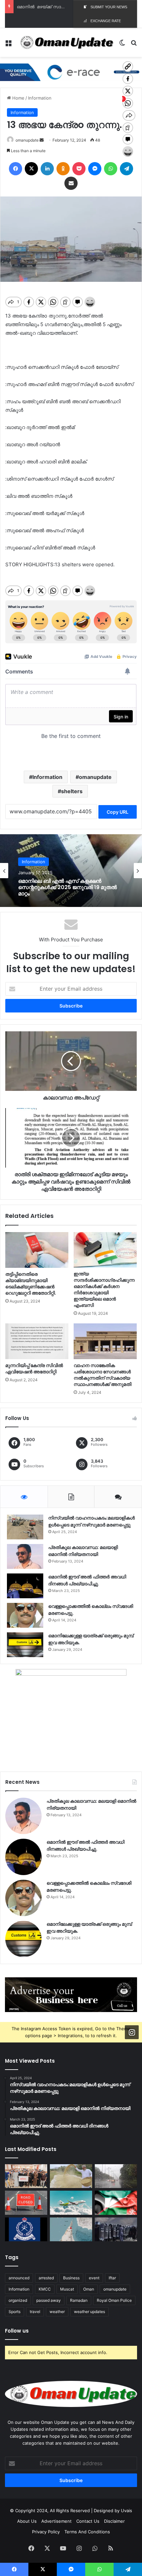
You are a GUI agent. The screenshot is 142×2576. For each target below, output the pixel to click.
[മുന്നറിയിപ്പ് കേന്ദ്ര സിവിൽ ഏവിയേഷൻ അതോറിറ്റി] (37, 1341)
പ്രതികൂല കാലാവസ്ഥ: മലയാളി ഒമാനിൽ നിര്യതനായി (83, 1551)
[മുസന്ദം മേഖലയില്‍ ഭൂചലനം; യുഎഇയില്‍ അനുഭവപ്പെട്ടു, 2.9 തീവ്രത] (71, 2229)
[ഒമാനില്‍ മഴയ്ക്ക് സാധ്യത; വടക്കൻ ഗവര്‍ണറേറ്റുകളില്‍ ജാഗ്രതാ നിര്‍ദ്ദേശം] (116, 2176)
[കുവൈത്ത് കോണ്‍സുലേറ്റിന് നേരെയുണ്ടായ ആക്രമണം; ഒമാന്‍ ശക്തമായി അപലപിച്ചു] (116, 2203)
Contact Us (88, 2521)
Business (71, 2278)
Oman (89, 2289)
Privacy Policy (46, 2532)
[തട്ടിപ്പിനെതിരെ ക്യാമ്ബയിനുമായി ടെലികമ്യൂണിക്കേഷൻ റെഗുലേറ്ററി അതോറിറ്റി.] (37, 1250)
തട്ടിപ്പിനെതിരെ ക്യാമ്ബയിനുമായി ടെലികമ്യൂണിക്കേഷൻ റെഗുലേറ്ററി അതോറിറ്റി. (31, 1284)
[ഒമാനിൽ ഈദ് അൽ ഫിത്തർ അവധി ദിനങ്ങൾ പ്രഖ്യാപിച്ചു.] (25, 1586)
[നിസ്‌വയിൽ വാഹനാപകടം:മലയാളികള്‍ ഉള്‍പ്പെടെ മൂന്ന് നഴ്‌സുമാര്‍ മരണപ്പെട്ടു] (25, 1527)
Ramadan (79, 2300)
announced (19, 2278)
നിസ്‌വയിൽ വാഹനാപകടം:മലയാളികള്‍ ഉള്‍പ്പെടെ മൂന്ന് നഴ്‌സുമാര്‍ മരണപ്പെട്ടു (91, 1521)
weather (57, 2312)
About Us (27, 2521)
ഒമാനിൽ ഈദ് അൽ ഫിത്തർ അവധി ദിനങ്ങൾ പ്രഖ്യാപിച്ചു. (87, 1580)
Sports (15, 2312)
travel (35, 2312)
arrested (46, 2278)
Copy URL (118, 812)
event (94, 2278)
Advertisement (56, 2521)
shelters (72, 791)
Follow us (17, 2331)
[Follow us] (132, 2032)
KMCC (45, 2289)
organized (18, 2300)
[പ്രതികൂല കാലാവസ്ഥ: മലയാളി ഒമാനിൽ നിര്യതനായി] (25, 1556)
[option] (71, 871)
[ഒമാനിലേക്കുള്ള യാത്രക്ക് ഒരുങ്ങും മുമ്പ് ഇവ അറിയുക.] (25, 1645)
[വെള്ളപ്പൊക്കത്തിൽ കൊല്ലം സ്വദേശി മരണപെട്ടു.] (25, 1615)
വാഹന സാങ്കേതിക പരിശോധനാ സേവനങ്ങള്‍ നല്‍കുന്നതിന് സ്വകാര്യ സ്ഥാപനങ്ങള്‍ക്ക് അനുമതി (103, 1375)
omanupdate (27, 140)
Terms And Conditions (87, 2532)
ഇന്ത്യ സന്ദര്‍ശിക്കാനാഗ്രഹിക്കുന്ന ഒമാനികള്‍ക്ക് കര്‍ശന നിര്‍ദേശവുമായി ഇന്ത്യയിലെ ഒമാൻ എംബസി (104, 1289)
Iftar (112, 2278)
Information (40, 98)
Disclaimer (114, 2521)
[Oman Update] (65, 43)
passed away (49, 2300)
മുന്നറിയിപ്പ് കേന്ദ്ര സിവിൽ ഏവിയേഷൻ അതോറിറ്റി (34, 1369)
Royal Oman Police (114, 2300)
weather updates (89, 2312)
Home (18, 98)
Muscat (67, 2289)
